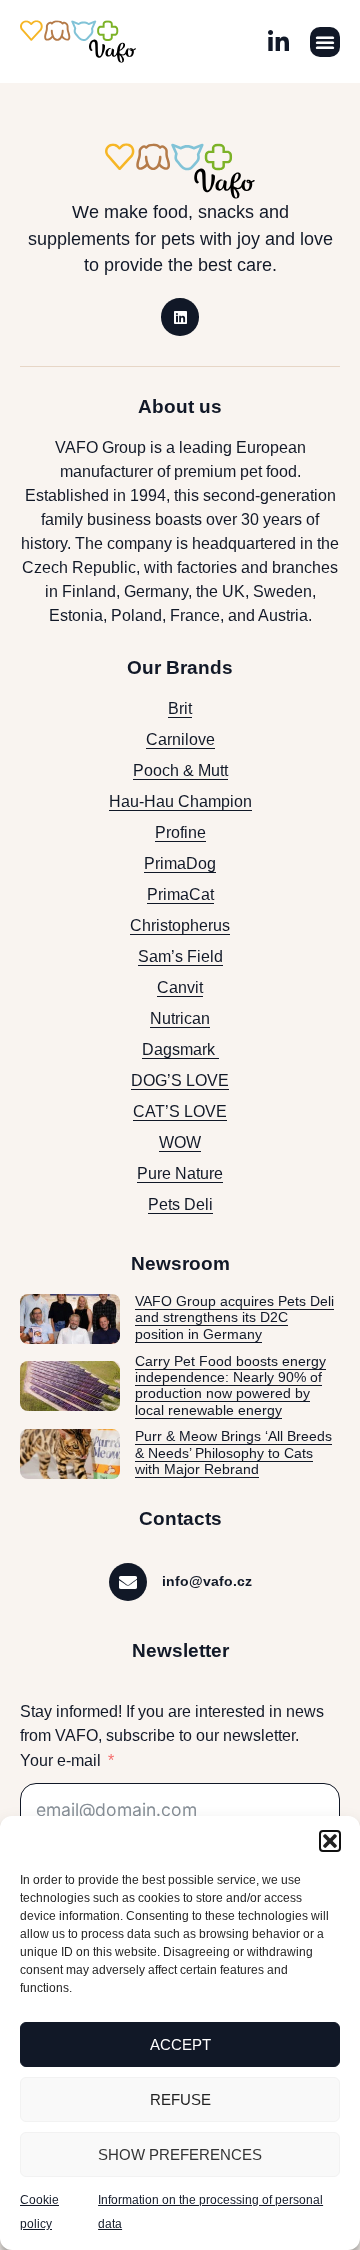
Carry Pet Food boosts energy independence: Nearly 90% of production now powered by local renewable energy (230, 1386)
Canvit (180, 987)
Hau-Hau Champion (180, 801)
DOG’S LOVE (180, 1080)
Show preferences (180, 2154)
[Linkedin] (180, 317)
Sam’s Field (180, 956)
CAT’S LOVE (180, 1111)
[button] (330, 1841)
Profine (180, 832)
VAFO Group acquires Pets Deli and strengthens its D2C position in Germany (234, 1318)
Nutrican (180, 1018)
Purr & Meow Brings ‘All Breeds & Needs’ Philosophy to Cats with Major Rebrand (233, 1453)
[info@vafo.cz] (128, 1582)
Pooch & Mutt (180, 770)
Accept (180, 2044)
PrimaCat (180, 894)
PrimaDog (180, 863)
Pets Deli (180, 1204)
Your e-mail (60, 1760)
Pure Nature (180, 1173)
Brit (180, 708)
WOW (180, 1142)
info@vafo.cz (207, 1581)
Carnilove (180, 739)
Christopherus (180, 925)
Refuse (180, 2099)
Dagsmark (180, 1049)
